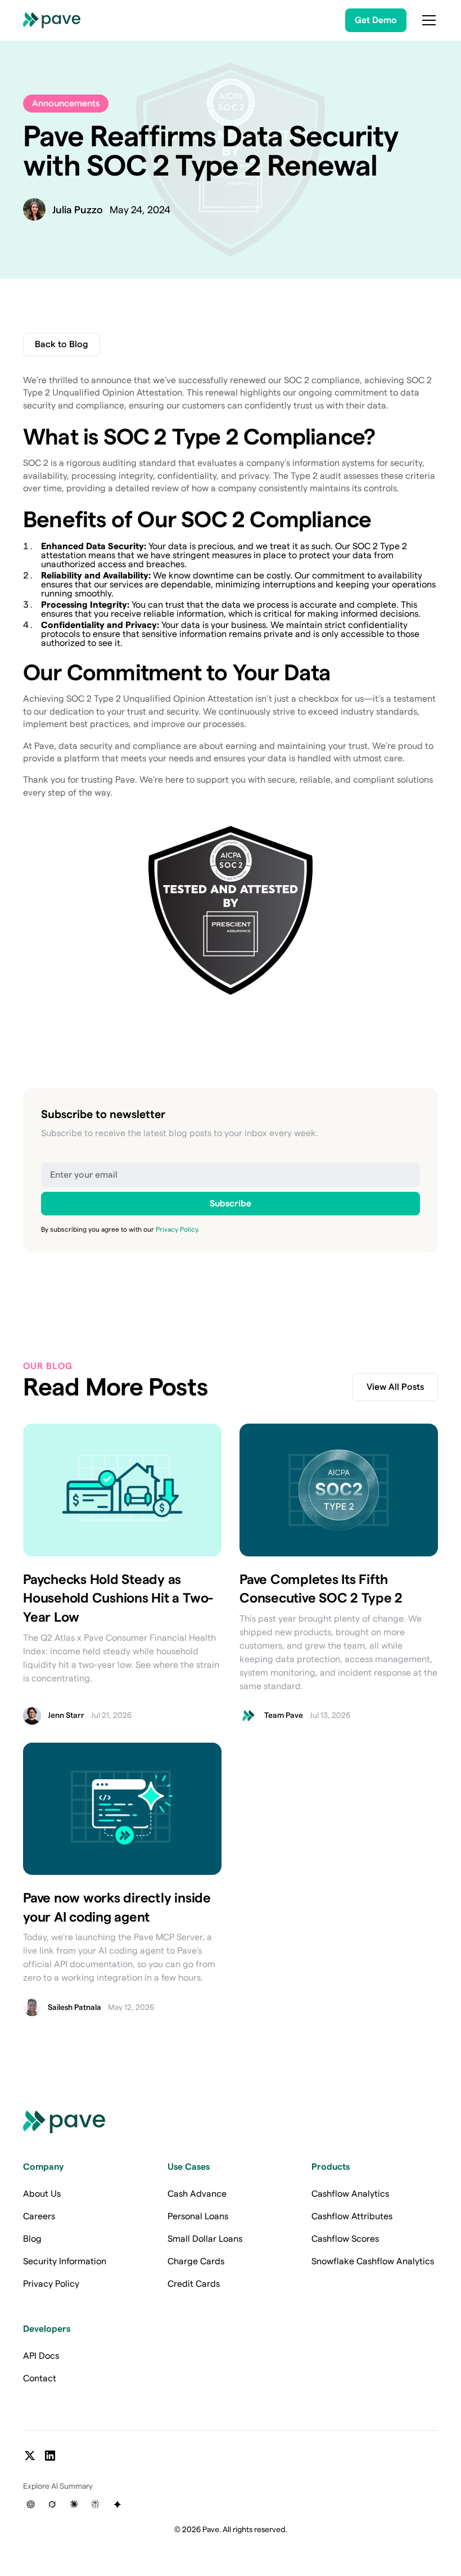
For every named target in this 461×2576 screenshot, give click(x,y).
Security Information (65, 2261)
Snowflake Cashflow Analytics (373, 2261)
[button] (427, 20)
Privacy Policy (51, 2284)
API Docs (41, 2356)
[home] (52, 20)
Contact (40, 2378)
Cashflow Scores (345, 2239)
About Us (42, 2194)
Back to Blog (62, 344)
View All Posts (395, 1387)
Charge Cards (196, 2261)
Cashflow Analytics (350, 2194)
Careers (39, 2216)
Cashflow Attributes (352, 2216)
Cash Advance (197, 2194)
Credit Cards (194, 2284)
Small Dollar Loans (205, 2239)
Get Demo (376, 20)
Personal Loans (198, 2216)
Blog (32, 2239)
